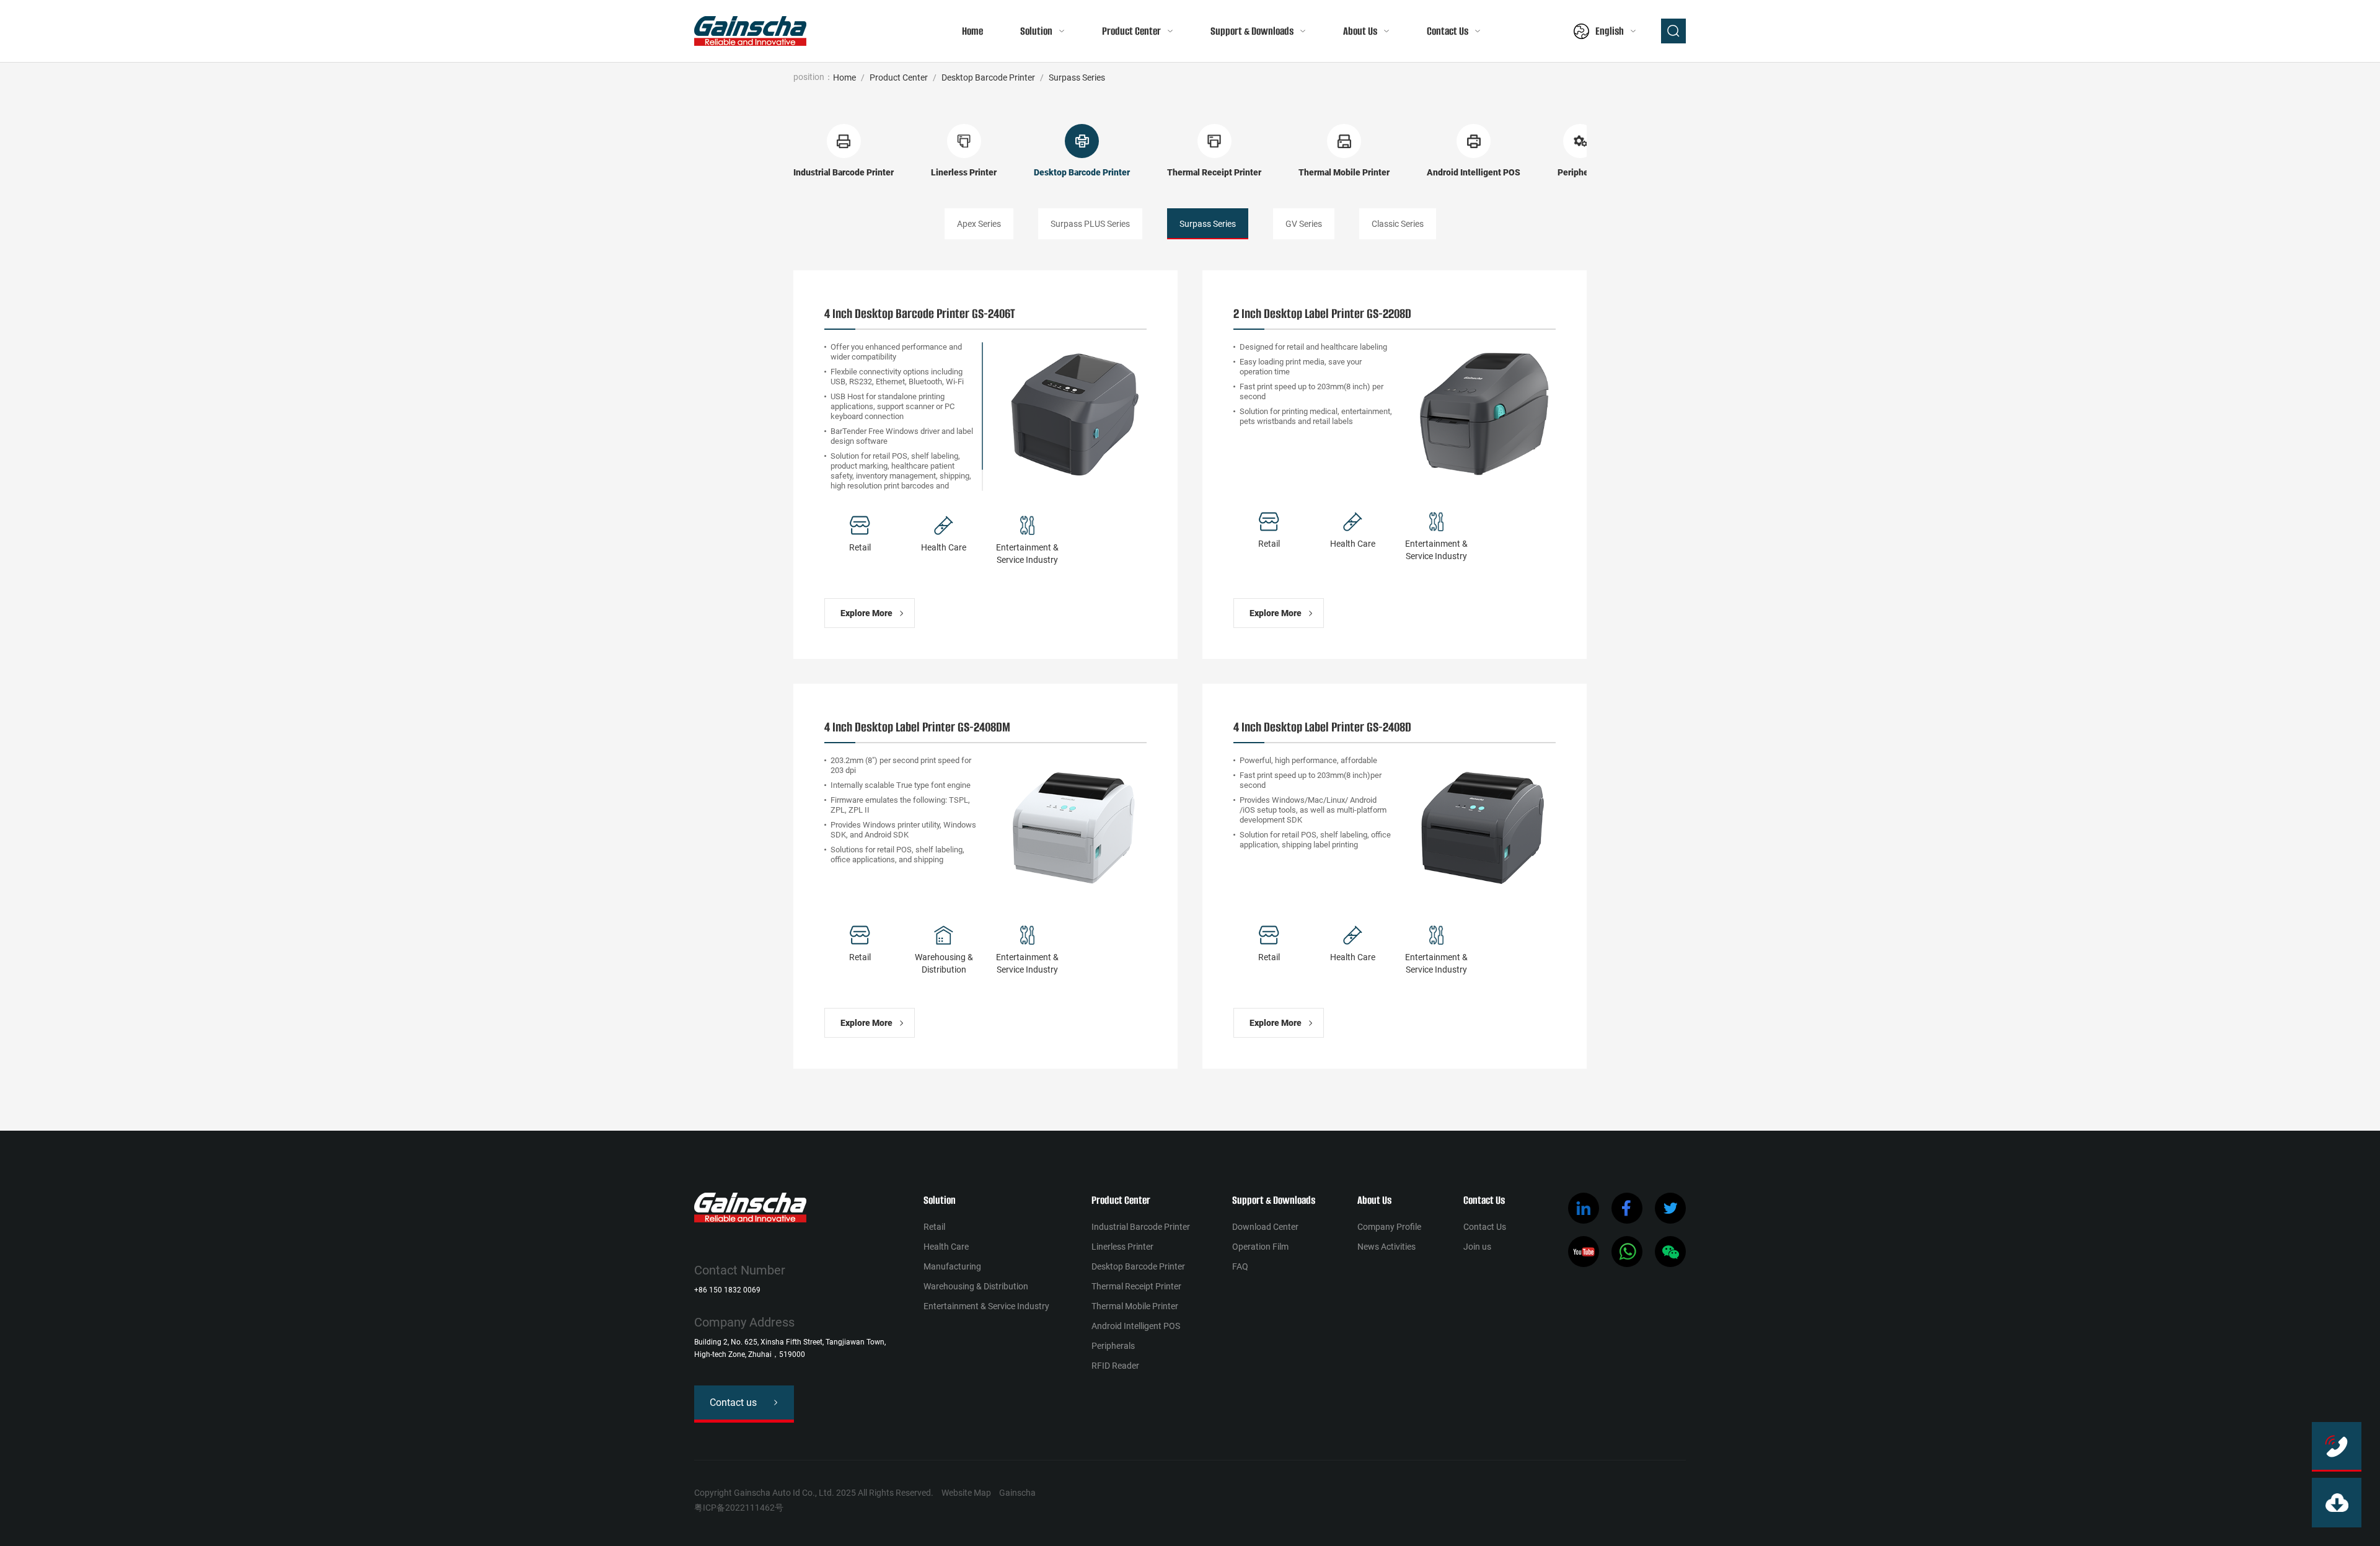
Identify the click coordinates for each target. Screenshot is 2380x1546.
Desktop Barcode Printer (988, 77)
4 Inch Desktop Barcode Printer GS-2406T (920, 313)
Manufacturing (952, 1266)
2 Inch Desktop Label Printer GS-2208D (1322, 313)
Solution (1036, 31)
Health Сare (946, 1247)
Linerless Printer (1122, 1247)
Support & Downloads (1252, 31)
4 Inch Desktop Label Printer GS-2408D (1322, 727)
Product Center (1131, 31)
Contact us (733, 1402)
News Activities (1386, 1247)
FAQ (1240, 1266)
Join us (1477, 1247)
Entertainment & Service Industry (986, 1306)
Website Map (966, 1493)
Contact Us (1448, 31)
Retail (934, 1227)
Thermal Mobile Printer (1135, 1306)
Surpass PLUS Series (1090, 224)
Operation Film (1260, 1247)
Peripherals (1113, 1346)
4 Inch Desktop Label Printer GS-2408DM (917, 727)
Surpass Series (1077, 77)
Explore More (866, 613)
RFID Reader (1115, 1366)
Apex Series (979, 224)
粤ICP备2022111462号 (739, 1508)
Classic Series (1398, 224)
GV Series (1304, 224)
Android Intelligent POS (1136, 1326)
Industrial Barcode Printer (1141, 1227)
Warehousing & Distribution (976, 1286)
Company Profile (1389, 1227)
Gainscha (1017, 1493)
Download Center (1265, 1227)
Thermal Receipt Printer (1136, 1286)
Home (972, 31)
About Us (1360, 31)
